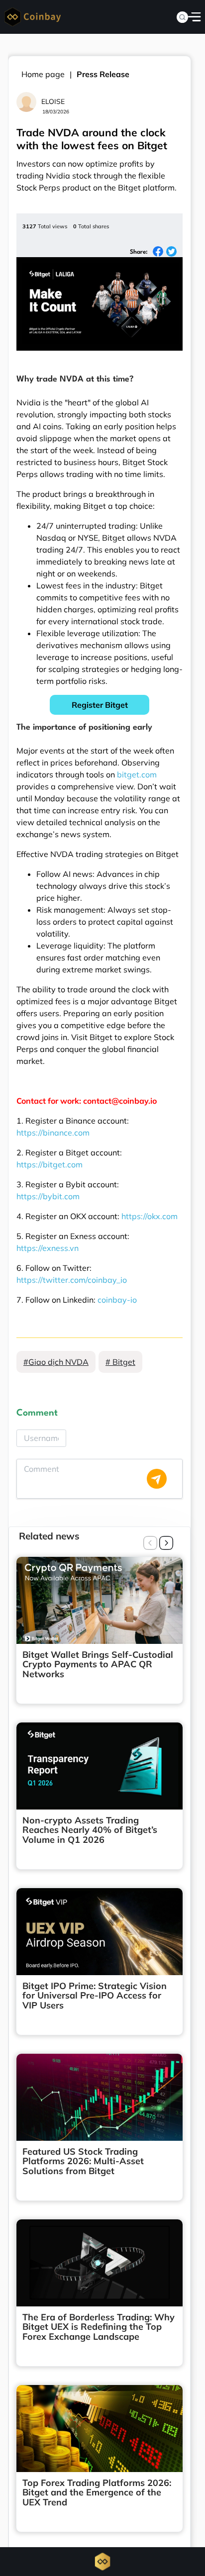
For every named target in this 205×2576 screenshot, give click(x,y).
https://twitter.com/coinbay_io (72, 1280)
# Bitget (120, 1362)
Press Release (103, 74)
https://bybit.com (48, 1196)
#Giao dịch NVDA (56, 1362)
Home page (43, 74)
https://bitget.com (50, 1164)
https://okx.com (150, 1216)
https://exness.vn (48, 1248)
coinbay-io (117, 1300)
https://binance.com (53, 1133)
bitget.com (137, 774)
